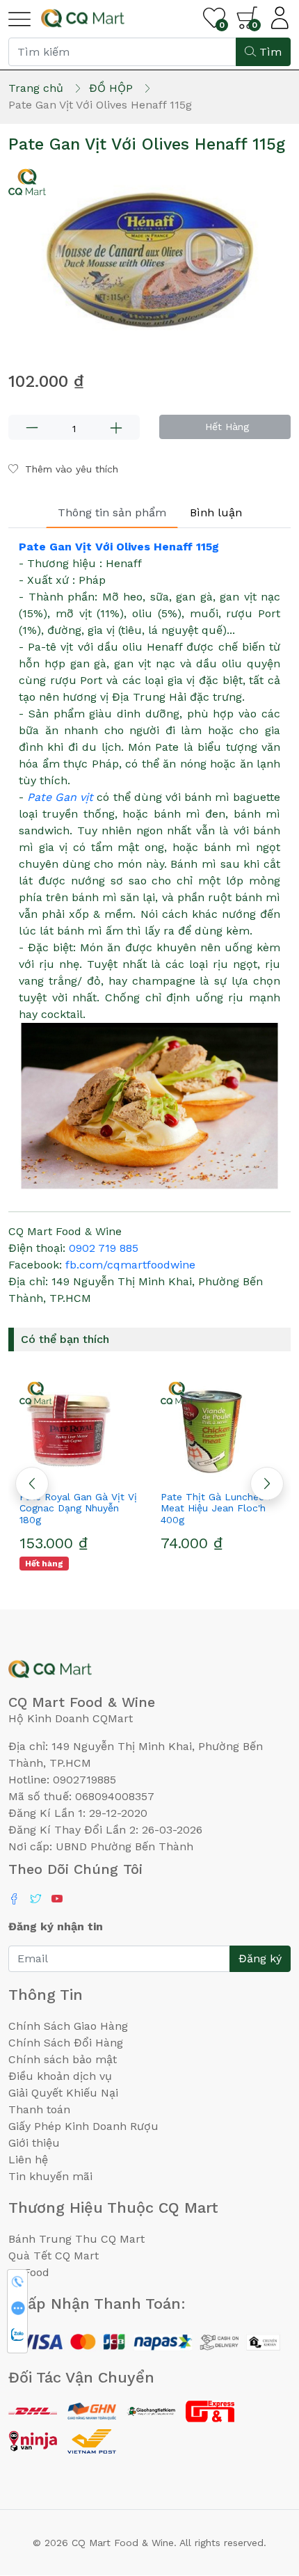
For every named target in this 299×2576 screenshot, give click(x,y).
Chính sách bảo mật (63, 2059)
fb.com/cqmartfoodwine (130, 1265)
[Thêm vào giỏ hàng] (111, 1472)
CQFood (29, 2272)
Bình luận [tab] (216, 512)
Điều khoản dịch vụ (60, 2076)
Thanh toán (39, 2109)
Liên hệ (28, 2160)
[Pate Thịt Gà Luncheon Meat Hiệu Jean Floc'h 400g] (86, 1429)
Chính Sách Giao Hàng (68, 2026)
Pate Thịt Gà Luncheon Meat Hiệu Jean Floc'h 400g (81, 1509)
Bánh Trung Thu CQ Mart (76, 2239)
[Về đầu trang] (261, 2490)
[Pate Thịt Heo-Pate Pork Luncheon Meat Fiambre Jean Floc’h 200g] (227, 1429)
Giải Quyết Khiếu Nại (63, 2093)
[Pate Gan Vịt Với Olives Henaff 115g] (149, 258)
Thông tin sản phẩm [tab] (112, 512)
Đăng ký (260, 1958)
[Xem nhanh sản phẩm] (86, 1472)
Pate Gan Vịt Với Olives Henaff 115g (119, 547)
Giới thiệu (34, 2143)
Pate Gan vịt (60, 797)
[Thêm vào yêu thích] (61, 1472)
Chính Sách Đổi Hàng (66, 2043)
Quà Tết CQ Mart (54, 2256)
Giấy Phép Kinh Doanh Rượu (83, 2126)
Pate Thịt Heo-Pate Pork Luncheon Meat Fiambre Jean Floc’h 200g (226, 1509)
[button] (267, 1484)
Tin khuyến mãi (50, 2176)
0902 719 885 (104, 1248)
